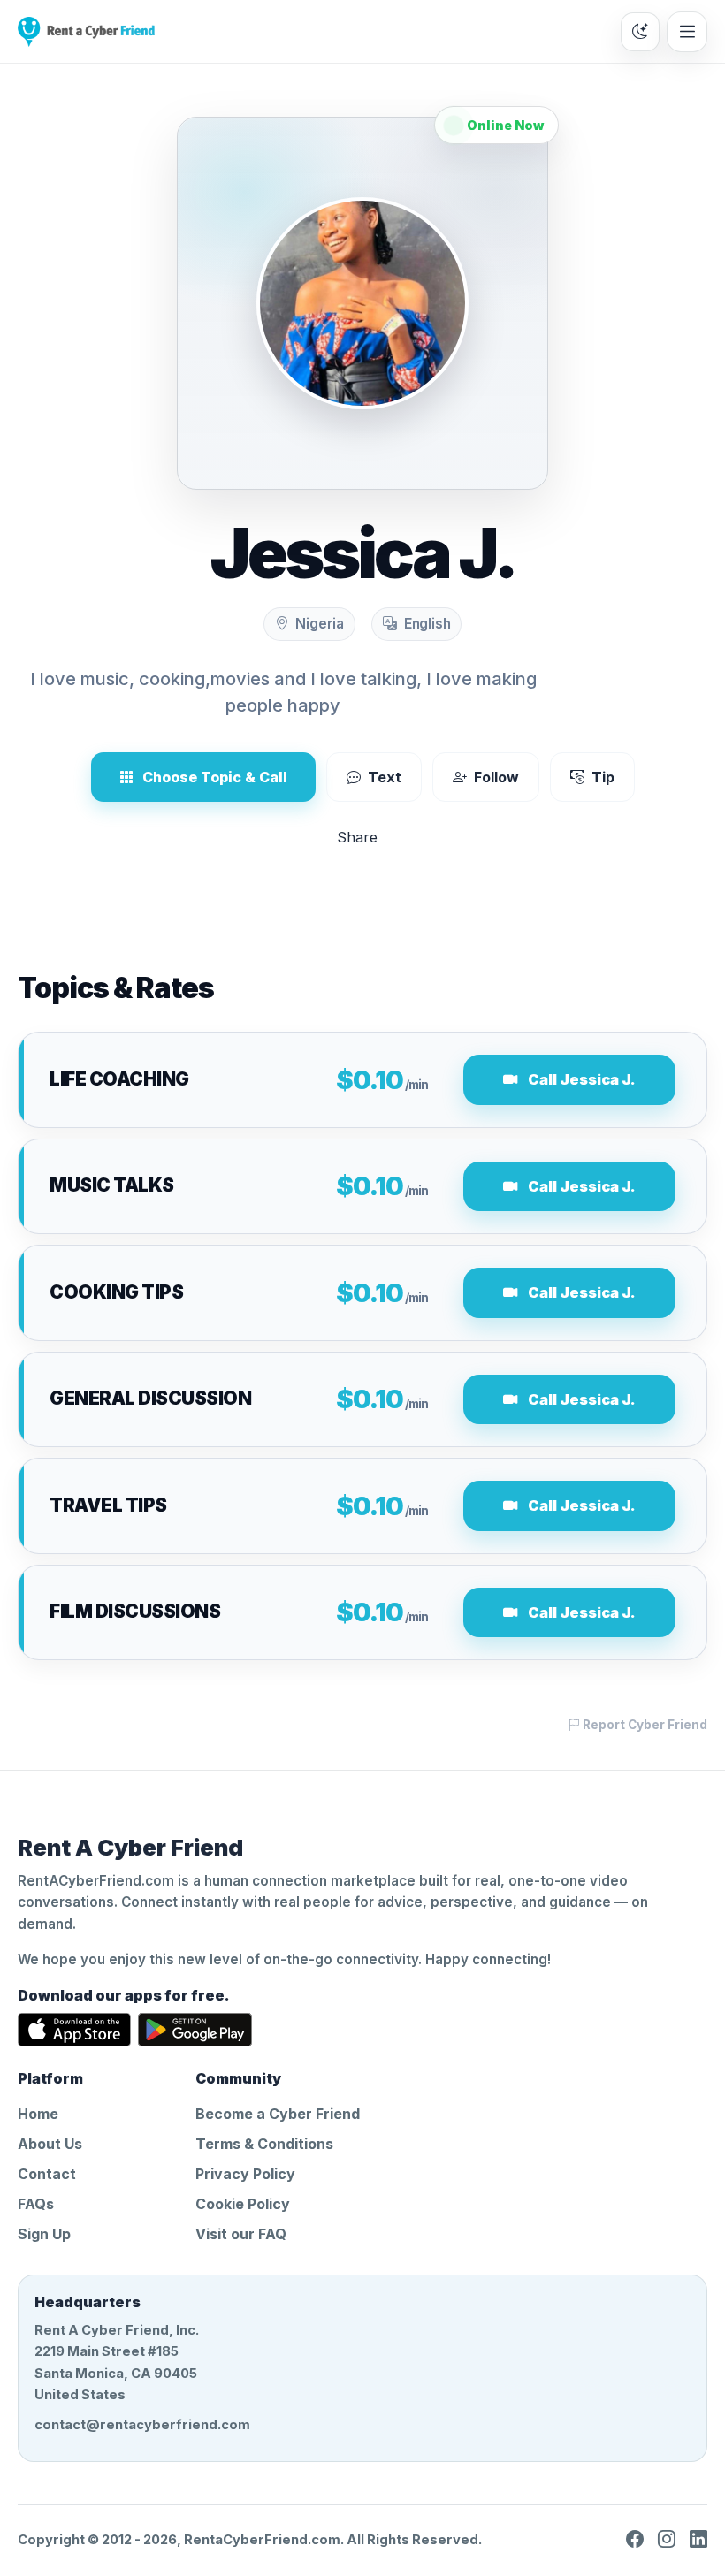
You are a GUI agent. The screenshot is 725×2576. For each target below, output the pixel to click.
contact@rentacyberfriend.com (142, 2425)
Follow (496, 777)
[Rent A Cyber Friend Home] (86, 32)
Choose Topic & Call (215, 777)
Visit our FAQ (241, 2234)
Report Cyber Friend (644, 1725)
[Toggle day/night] (640, 32)
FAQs (36, 2204)
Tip (603, 777)
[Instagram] (667, 2540)
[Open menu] (687, 32)
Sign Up (44, 2234)
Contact (47, 2174)
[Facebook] (635, 2540)
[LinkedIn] (698, 2540)
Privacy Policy (245, 2174)
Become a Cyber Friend (278, 2114)
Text (385, 777)
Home (38, 2114)
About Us (50, 2144)
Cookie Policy (243, 2204)
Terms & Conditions (264, 2144)
